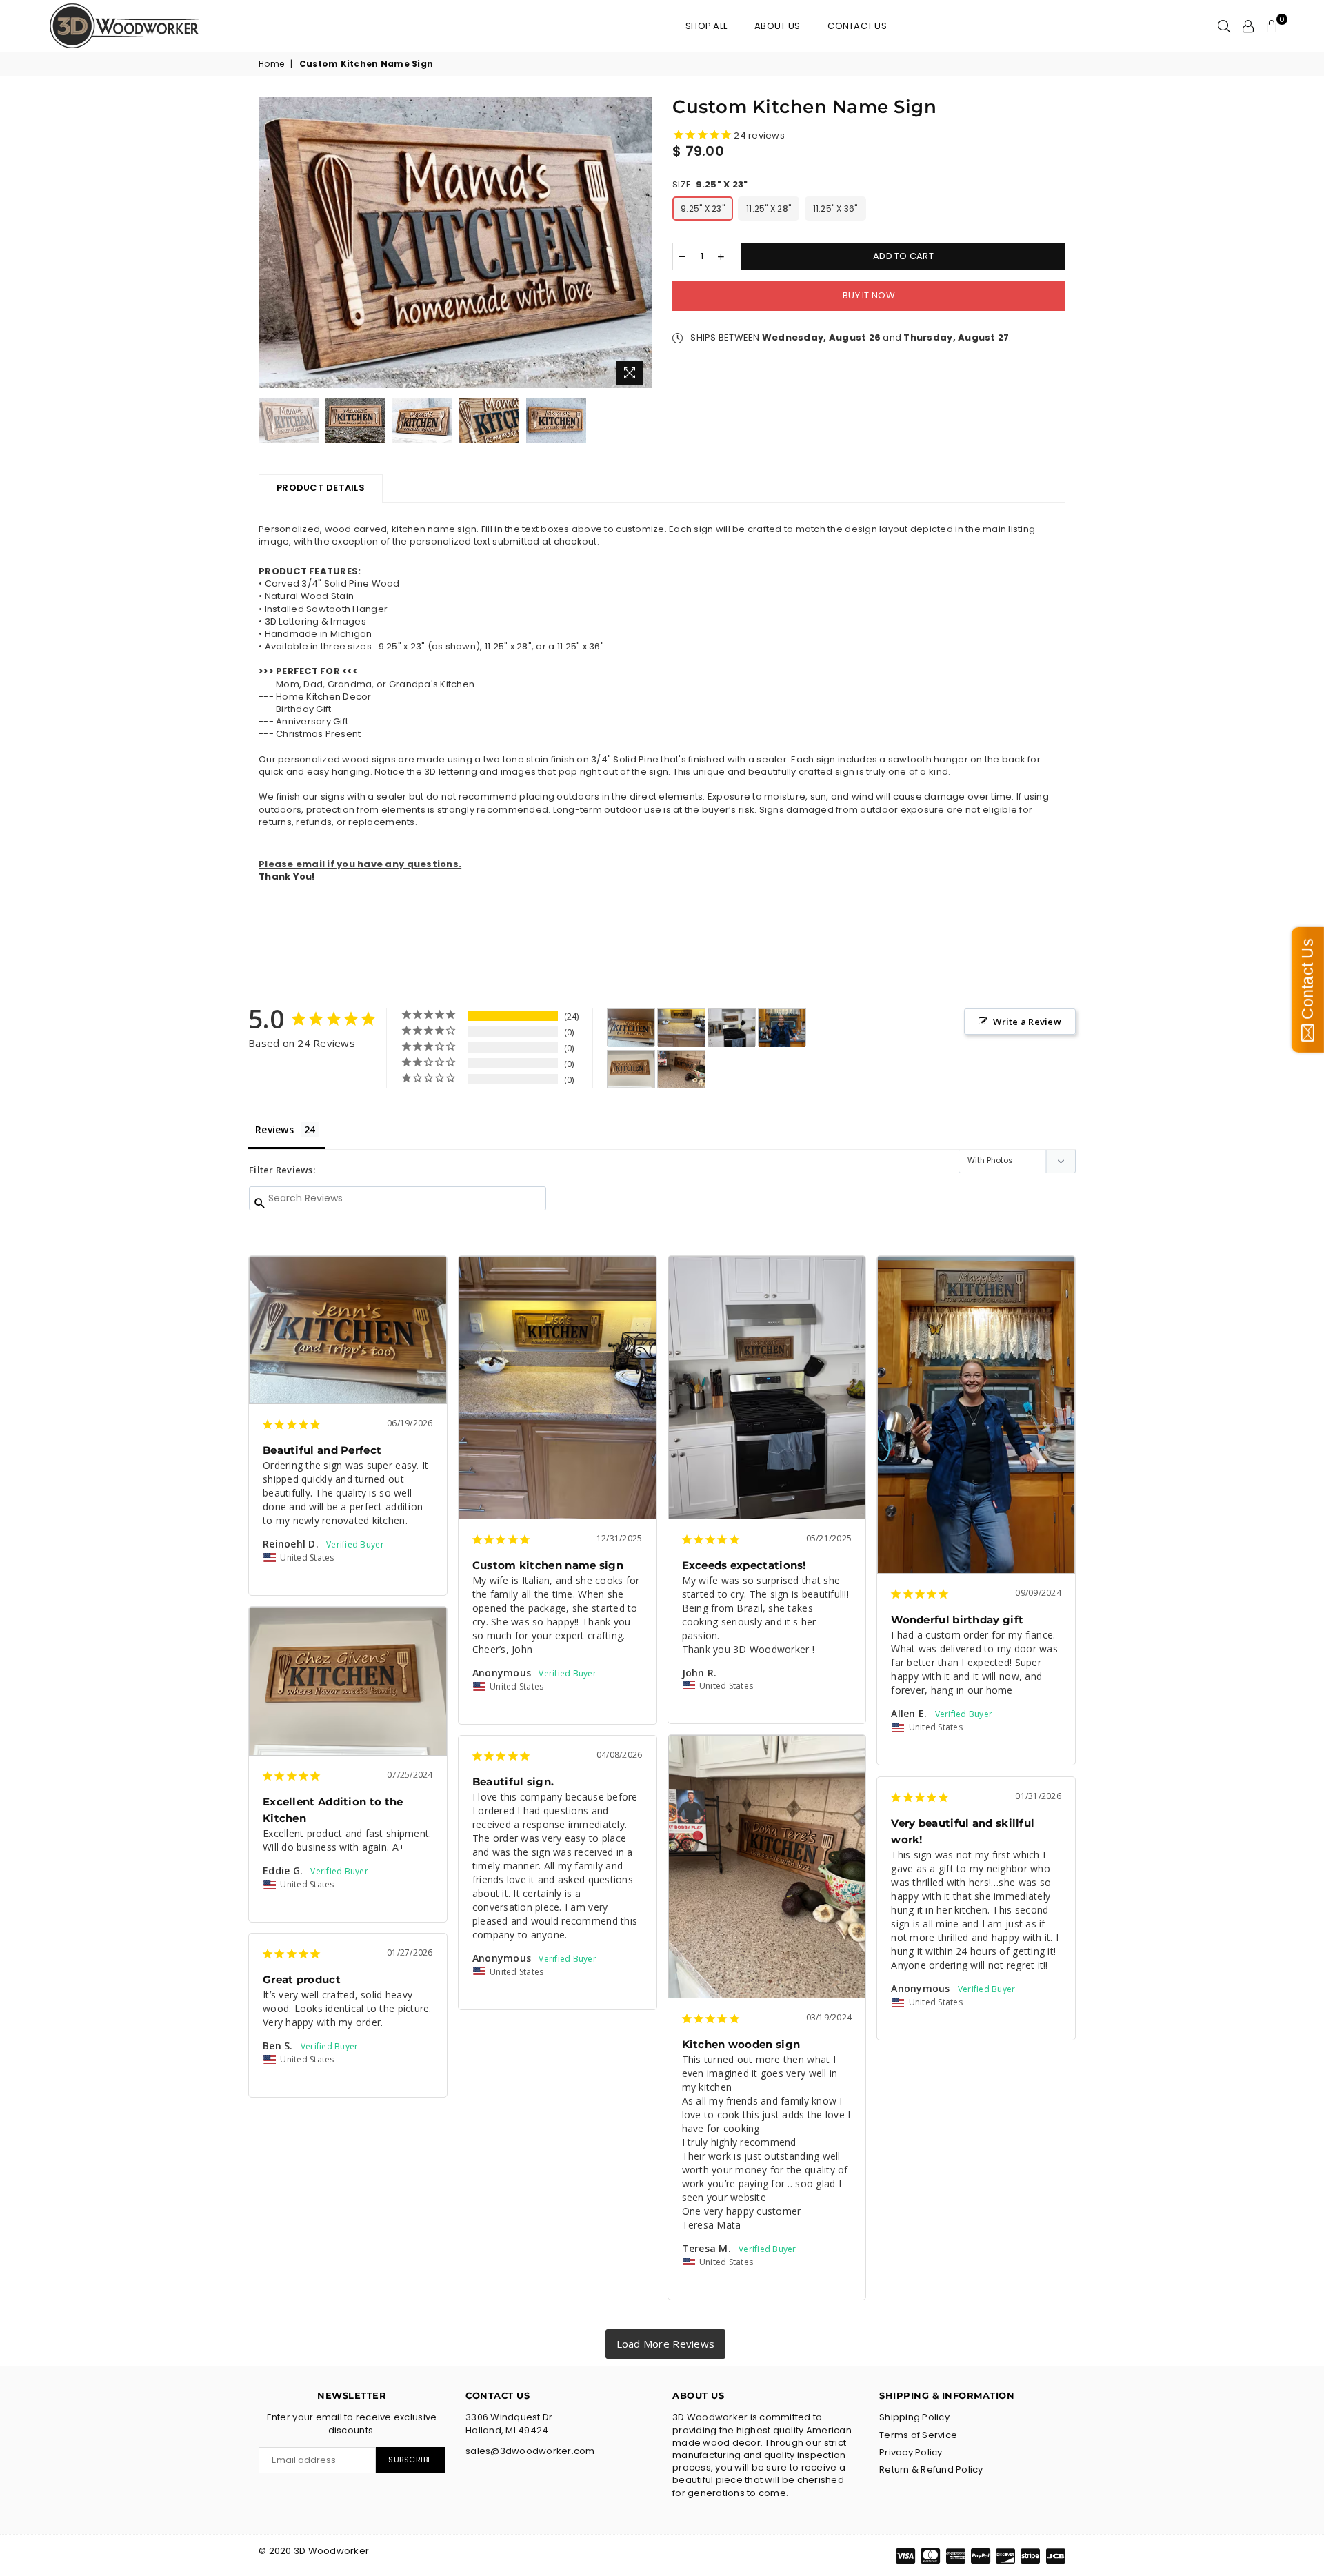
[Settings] (1248, 26)
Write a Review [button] (1027, 1022)
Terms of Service (918, 2435)
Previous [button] (271, 244)
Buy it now (869, 295)
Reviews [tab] (274, 1129)
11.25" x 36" (835, 209)
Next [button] (640, 244)
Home (271, 64)
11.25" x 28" (769, 209)
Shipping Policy (914, 2417)
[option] (455, 242)
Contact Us (857, 26)
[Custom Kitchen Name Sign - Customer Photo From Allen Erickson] (782, 1028)
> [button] (666, 2344)
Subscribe (410, 2460)
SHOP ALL (706, 26)
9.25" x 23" (703, 209)
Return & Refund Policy (931, 2469)
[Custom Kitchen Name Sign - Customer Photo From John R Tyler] (732, 1028)
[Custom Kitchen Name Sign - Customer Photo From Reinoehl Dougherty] (631, 1028)
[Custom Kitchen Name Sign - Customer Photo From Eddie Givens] (631, 1069)
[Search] (1224, 26)
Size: (710, 185)
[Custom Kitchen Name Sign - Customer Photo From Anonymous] (681, 1028)
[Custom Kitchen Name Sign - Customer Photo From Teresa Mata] (681, 1069)
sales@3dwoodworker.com (530, 2451)
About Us (777, 26)
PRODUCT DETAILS (321, 488)
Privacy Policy (911, 2452)
